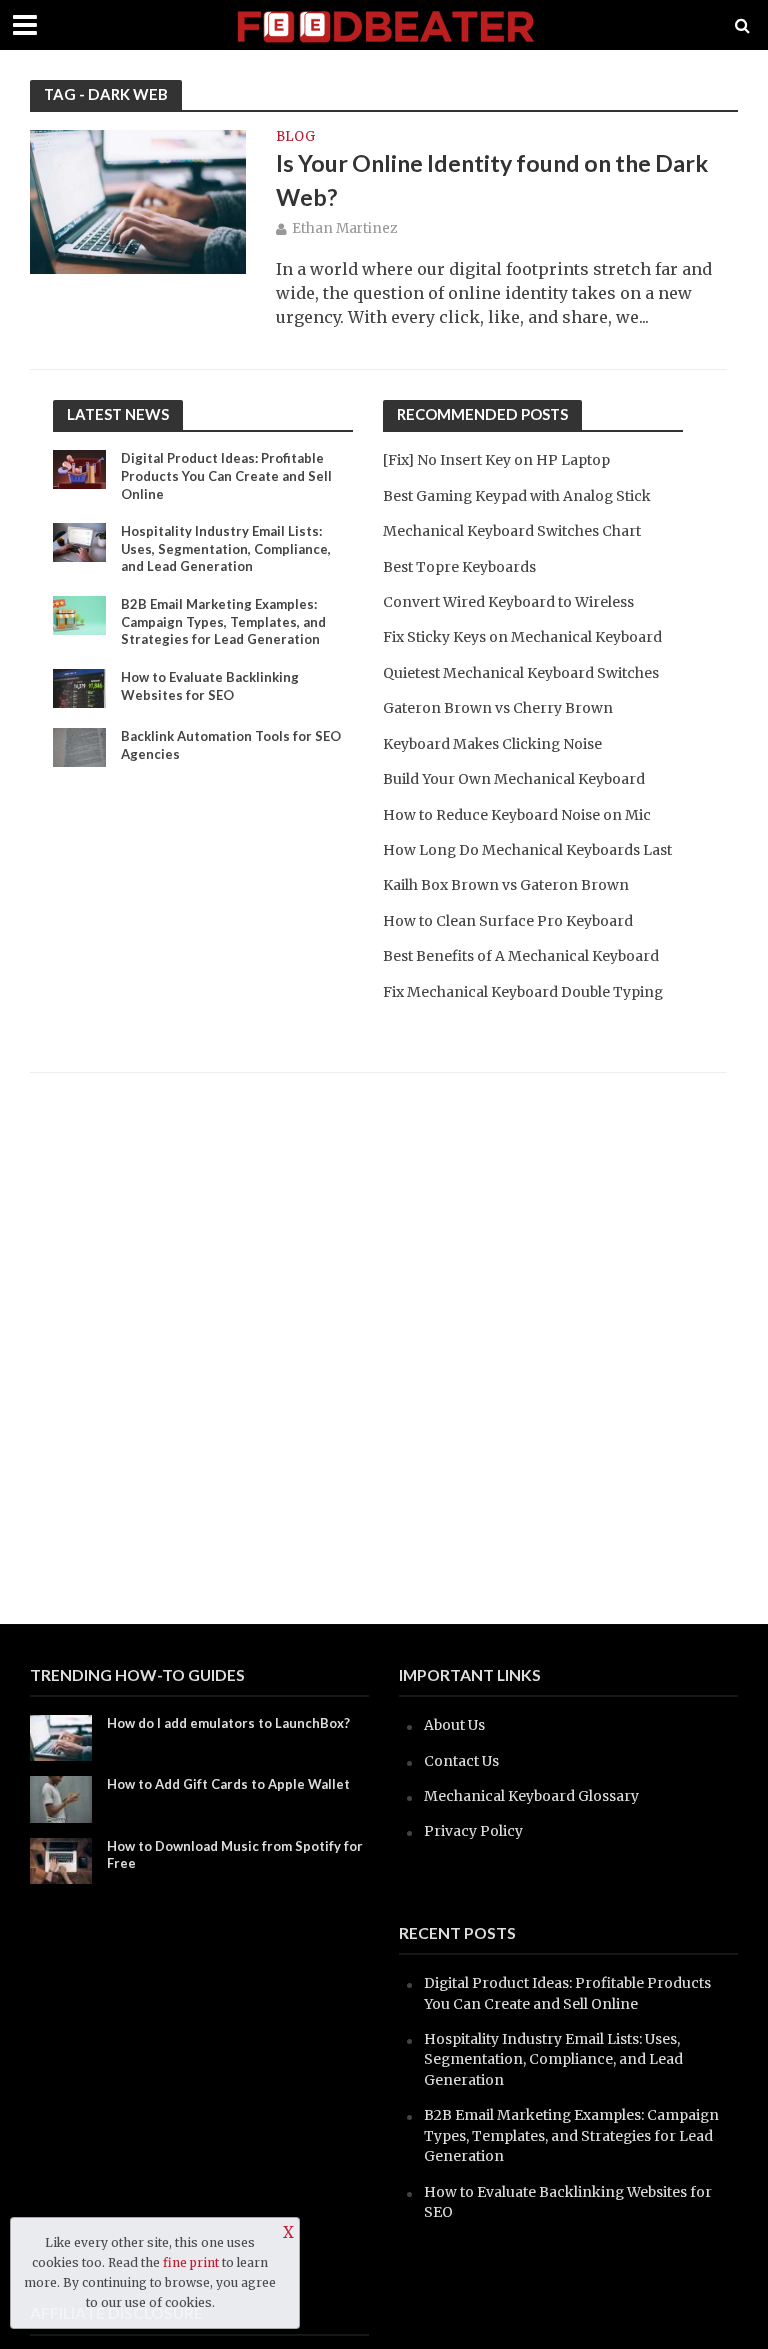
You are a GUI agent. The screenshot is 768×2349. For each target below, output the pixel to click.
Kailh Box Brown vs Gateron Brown (506, 885)
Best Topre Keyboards (459, 567)
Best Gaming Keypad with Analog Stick (517, 496)
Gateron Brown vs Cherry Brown (498, 708)
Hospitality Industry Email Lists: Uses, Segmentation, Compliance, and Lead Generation (226, 548)
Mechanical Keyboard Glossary (531, 1796)
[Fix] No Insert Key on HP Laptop (496, 460)
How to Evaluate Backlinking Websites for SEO (210, 686)
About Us (454, 1725)
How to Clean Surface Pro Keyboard (508, 921)
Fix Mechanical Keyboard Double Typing (523, 992)
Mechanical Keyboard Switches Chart (512, 531)
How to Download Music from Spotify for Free (235, 1855)
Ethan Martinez (344, 228)
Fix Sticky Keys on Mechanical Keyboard (522, 637)
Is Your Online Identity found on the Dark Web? (492, 179)
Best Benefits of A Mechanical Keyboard (521, 956)
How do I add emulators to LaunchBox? (228, 1723)
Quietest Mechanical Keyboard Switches (521, 673)
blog (295, 137)
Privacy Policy (473, 1831)
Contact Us (461, 1761)
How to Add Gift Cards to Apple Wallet (228, 1784)
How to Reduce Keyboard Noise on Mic (517, 815)
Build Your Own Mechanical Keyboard (514, 779)
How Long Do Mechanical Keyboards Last (527, 850)
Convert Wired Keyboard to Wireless (508, 602)
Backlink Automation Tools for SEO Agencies (231, 745)
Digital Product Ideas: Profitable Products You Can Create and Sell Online (226, 475)
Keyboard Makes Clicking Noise (492, 744)
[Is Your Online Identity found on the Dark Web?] (138, 201)
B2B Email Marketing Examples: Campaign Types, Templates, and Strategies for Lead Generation (223, 621)
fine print (191, 2262)
